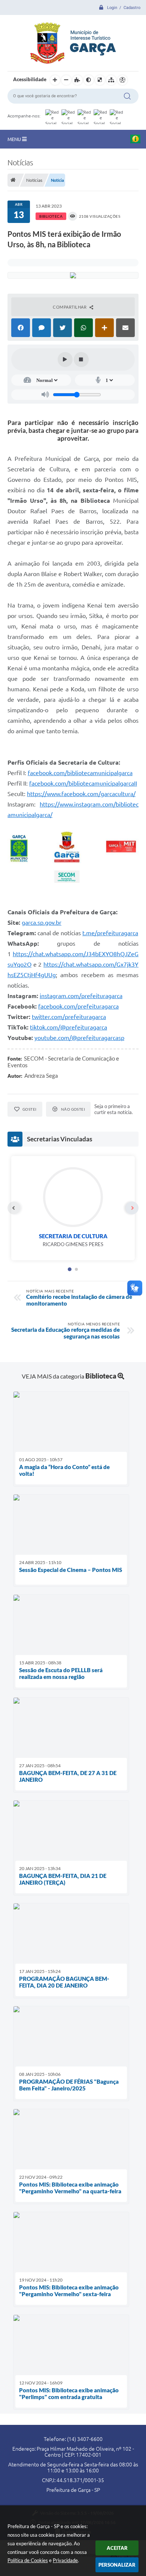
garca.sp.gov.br (42, 923)
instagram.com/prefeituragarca (81, 996)
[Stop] (81, 360)
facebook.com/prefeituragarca (78, 1006)
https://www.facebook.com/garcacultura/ (81, 794)
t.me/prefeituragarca (110, 933)
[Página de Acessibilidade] (122, 80)
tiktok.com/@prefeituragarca (69, 1027)
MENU (15, 139)
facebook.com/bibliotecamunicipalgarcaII (83, 783)
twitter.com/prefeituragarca (69, 1017)
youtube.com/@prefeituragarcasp (79, 1038)
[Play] (65, 360)
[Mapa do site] (111, 80)
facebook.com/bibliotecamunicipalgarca (80, 773)
